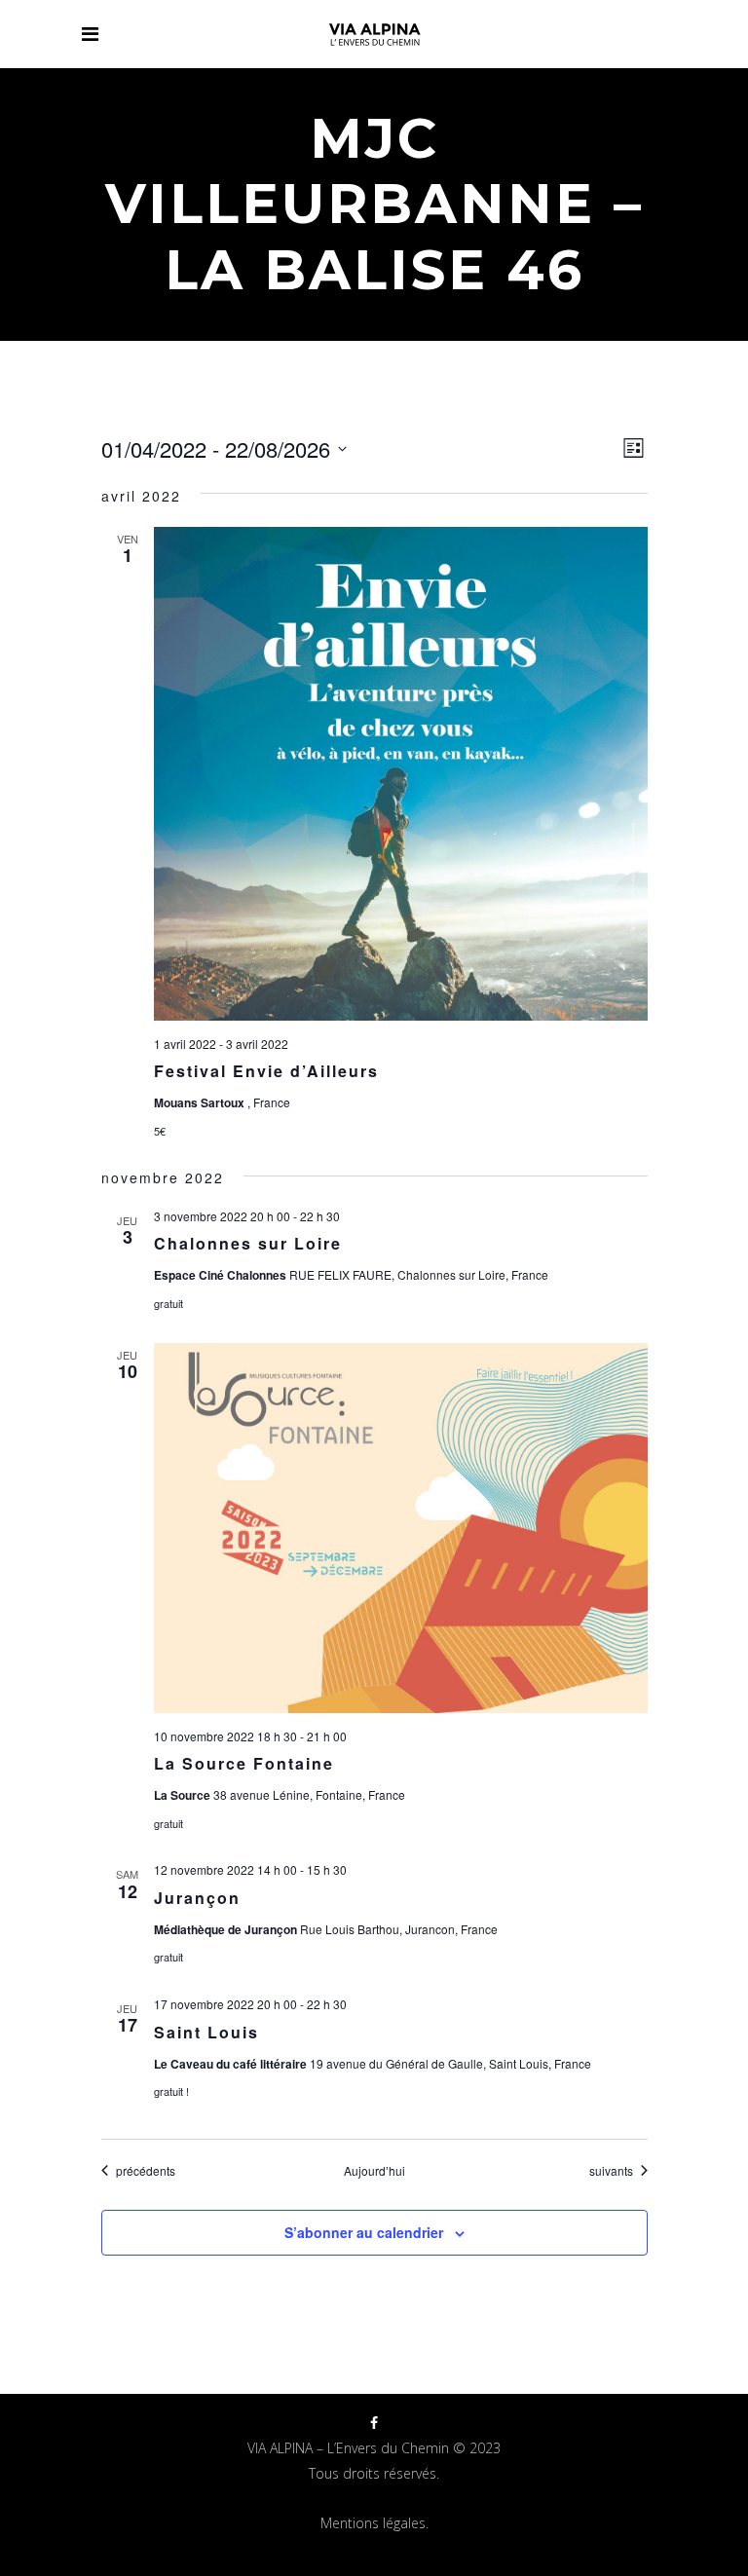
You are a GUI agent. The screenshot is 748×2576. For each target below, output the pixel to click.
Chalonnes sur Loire (248, 1243)
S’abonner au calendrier (364, 2232)
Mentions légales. (374, 2523)
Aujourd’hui (374, 2171)
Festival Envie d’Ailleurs (266, 1071)
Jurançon (197, 1898)
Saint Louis (206, 2032)
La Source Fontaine (244, 1763)
